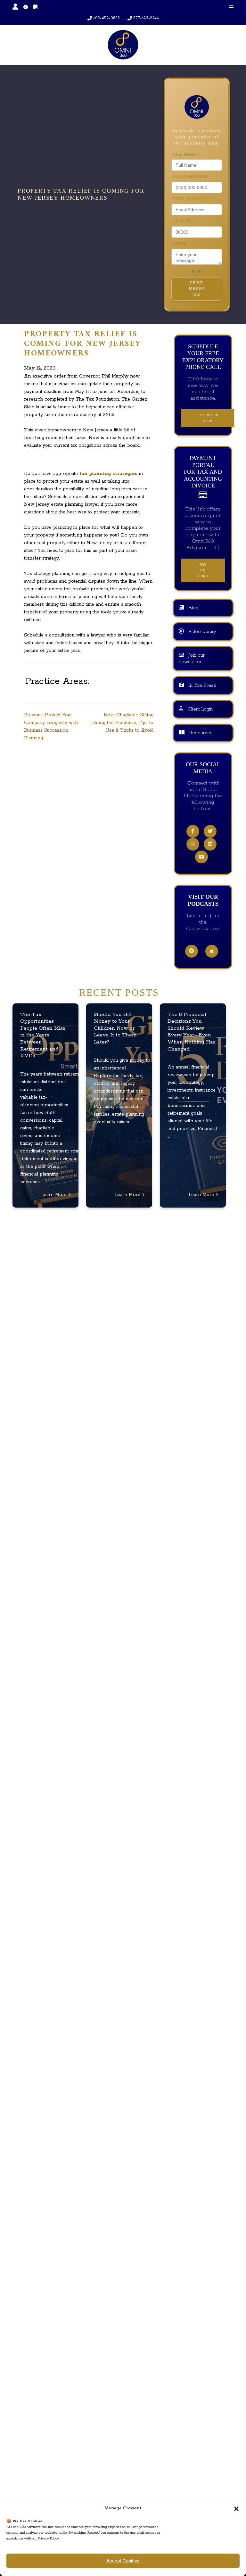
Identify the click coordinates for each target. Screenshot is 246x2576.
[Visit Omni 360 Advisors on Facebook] (193, 832)
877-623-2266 (146, 18)
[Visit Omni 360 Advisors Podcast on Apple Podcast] (212, 951)
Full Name (185, 155)
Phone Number (190, 177)
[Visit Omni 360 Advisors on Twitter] (210, 832)
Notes (179, 244)
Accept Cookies (123, 2561)
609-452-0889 (107, 18)
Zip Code (182, 221)
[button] (236, 2508)
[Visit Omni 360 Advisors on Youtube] (201, 857)
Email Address (191, 199)
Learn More (55, 1195)
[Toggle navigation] (231, 8)
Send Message (197, 289)
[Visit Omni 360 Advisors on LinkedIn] (210, 844)
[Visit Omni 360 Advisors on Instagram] (193, 844)
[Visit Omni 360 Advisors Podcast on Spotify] (192, 951)
